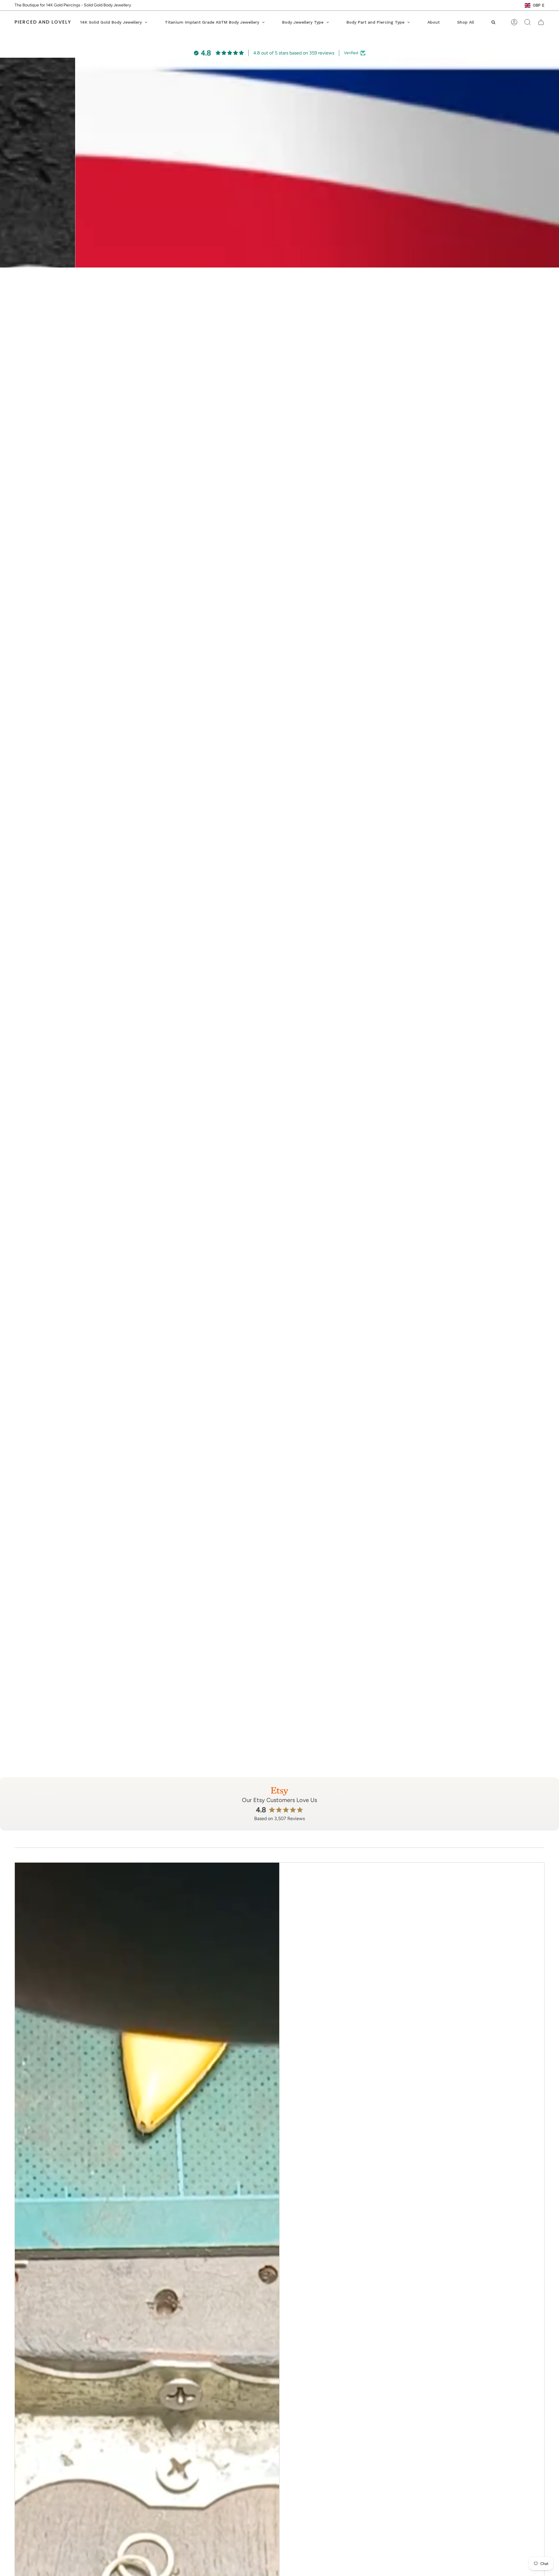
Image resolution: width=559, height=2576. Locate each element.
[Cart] (541, 22)
